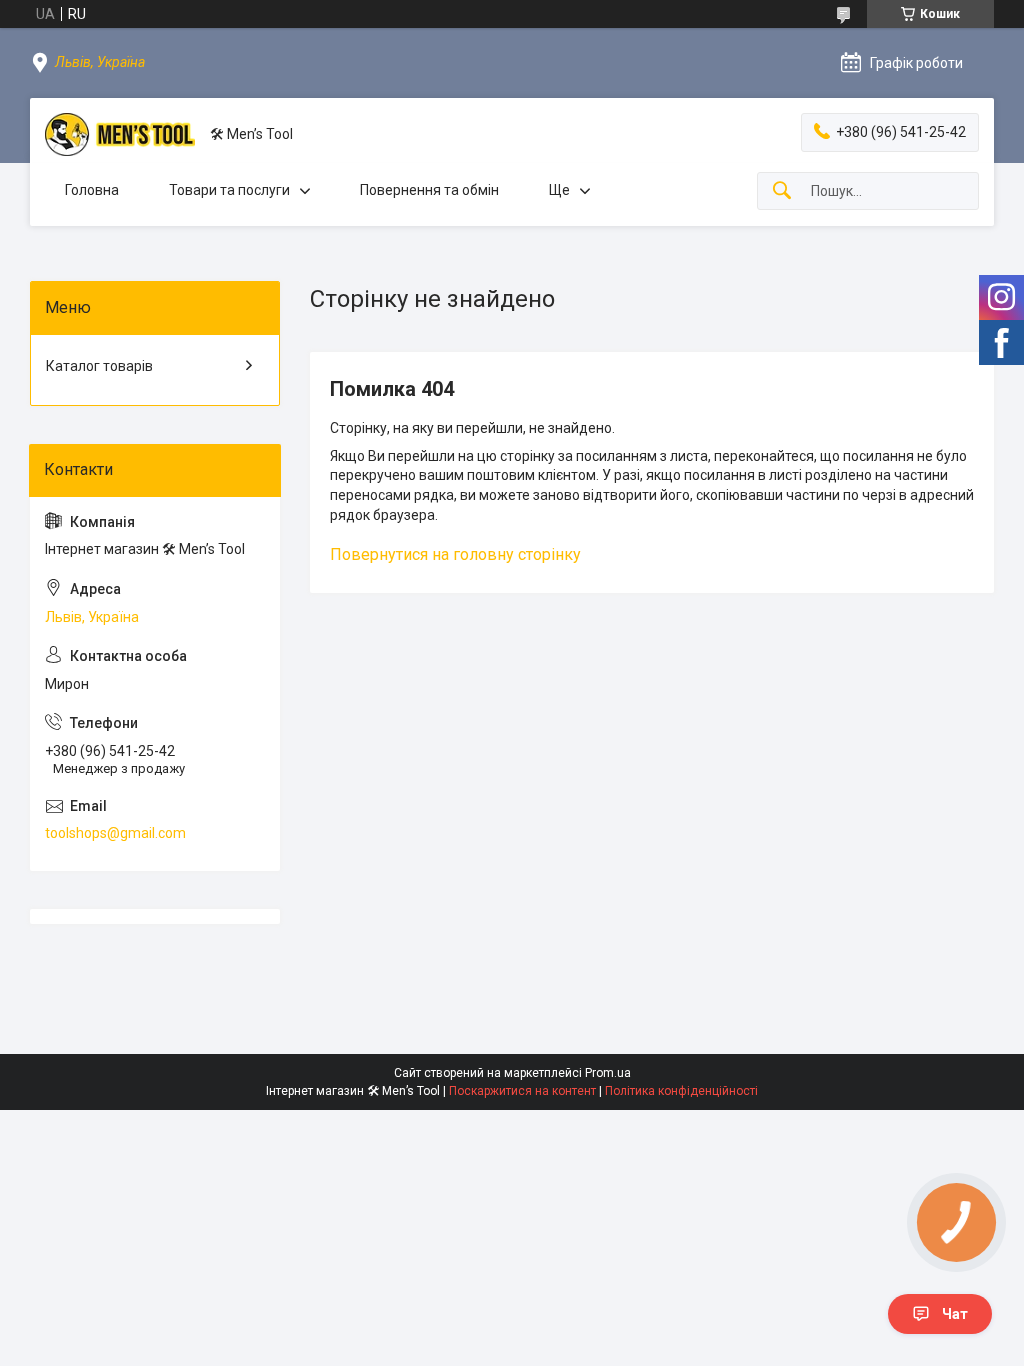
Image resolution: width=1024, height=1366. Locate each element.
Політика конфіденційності (681, 1091)
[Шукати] (782, 191)
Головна (92, 190)
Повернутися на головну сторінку (455, 554)
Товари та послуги (229, 190)
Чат (955, 1314)
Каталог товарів (99, 366)
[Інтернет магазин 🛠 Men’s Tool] (120, 134)
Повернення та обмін (429, 190)
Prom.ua (608, 1073)
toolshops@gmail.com (115, 833)
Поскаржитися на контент (522, 1091)
